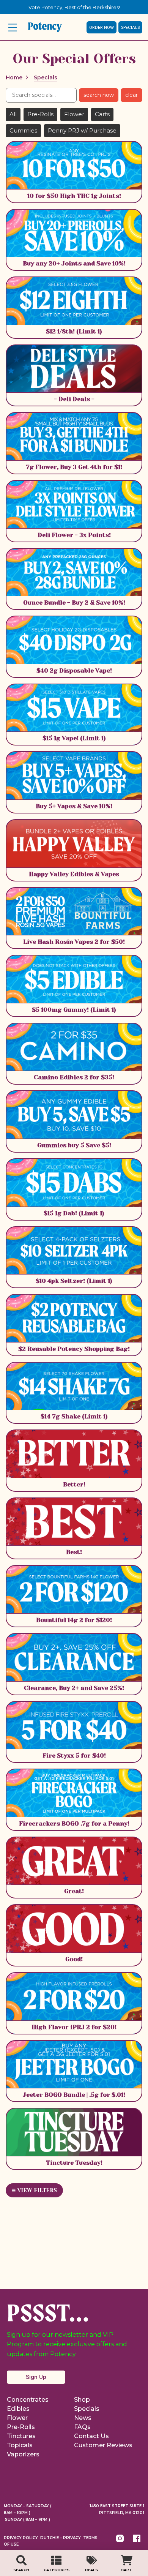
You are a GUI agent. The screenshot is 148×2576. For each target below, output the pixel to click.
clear (131, 95)
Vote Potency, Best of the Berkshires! (74, 7)
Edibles (18, 2409)
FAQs (82, 2427)
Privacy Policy (21, 2538)
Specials (87, 2409)
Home (14, 77)
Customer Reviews (103, 2445)
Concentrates (28, 2400)
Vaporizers (23, 2454)
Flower (17, 2418)
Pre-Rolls (21, 2427)
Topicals (20, 2445)
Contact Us (91, 2436)
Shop (82, 2400)
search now (99, 95)
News (83, 2418)
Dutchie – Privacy (61, 2538)
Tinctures (21, 2436)
